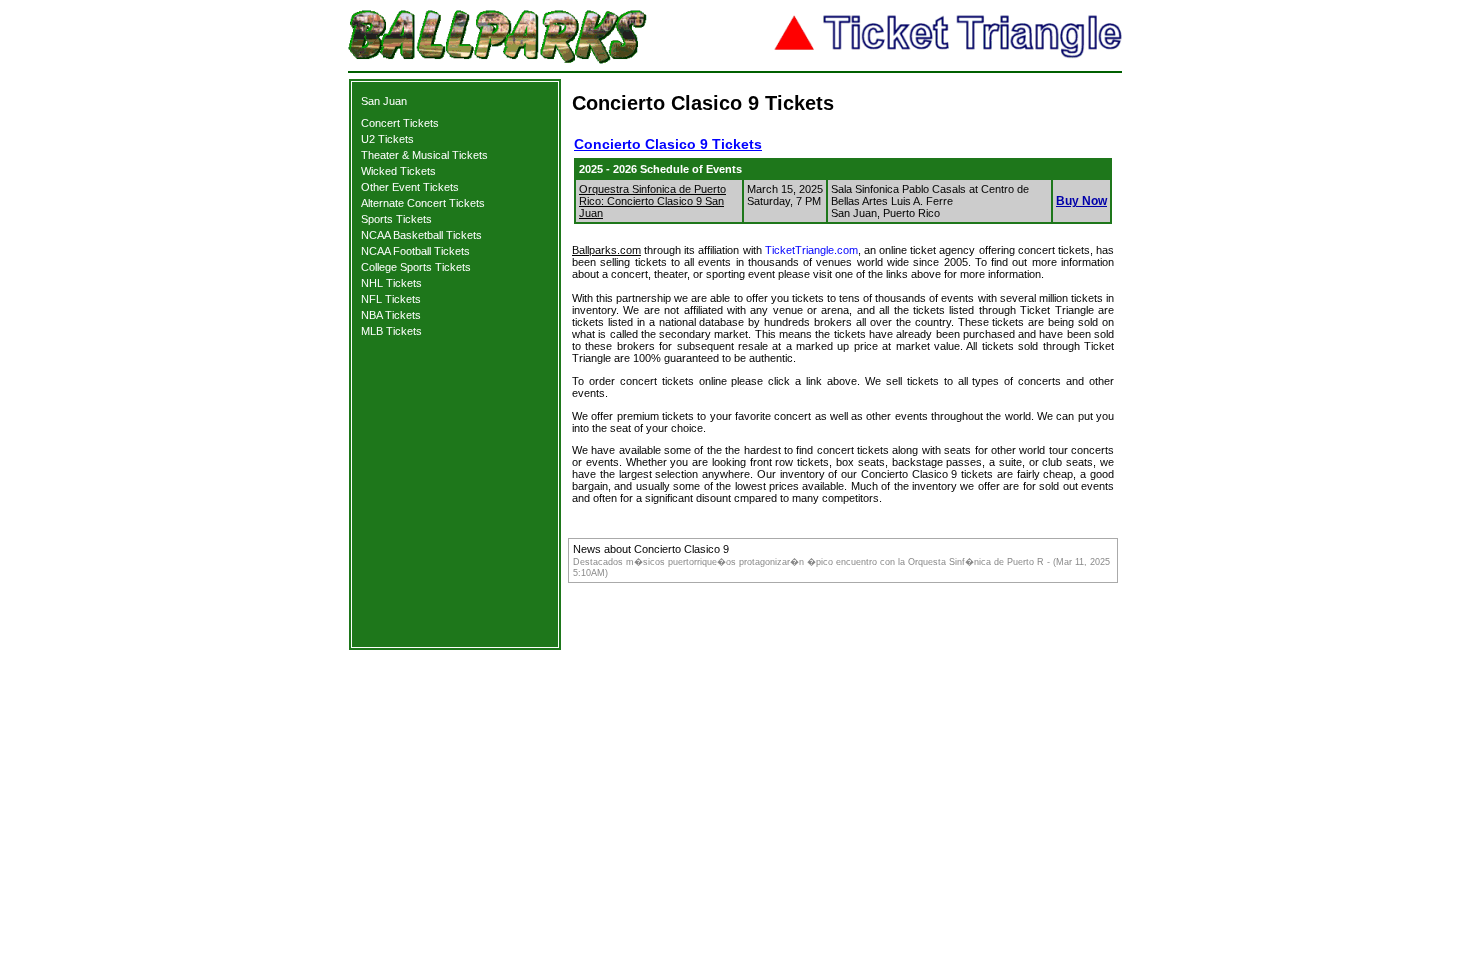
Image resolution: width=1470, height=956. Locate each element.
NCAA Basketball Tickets (421, 235)
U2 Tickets (387, 139)
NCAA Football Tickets (415, 251)
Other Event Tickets (410, 187)
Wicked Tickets (398, 171)
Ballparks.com (606, 250)
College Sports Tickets (416, 267)
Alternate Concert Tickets (423, 203)
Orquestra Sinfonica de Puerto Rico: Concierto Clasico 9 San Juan (652, 201)
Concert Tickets (400, 123)
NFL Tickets (391, 299)
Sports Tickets (396, 219)
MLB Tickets (391, 331)
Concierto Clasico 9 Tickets (668, 144)
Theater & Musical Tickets (424, 155)
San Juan (384, 101)
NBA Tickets (391, 315)
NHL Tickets (391, 283)
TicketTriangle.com (811, 250)
